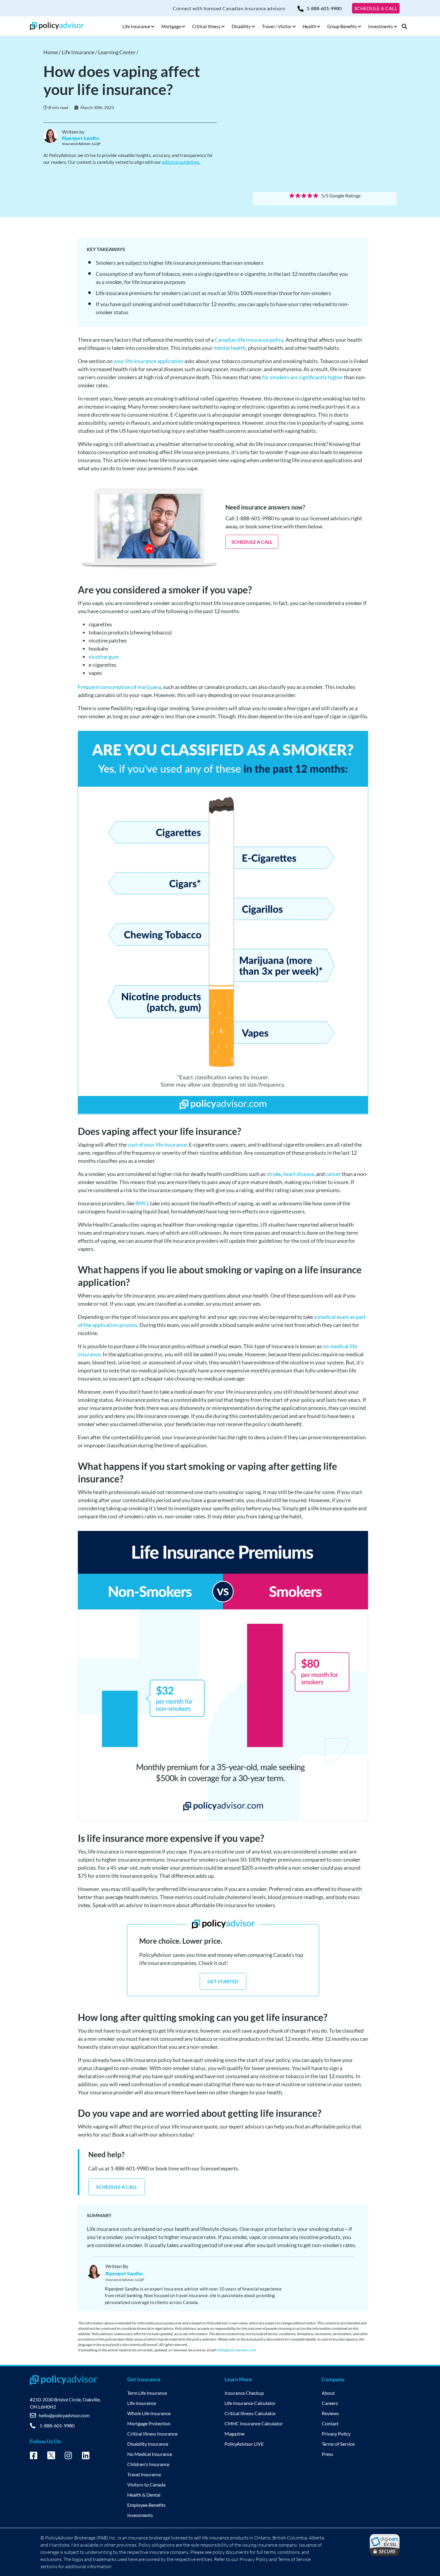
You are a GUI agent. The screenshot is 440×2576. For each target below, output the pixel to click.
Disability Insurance (148, 2444)
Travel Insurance (144, 2474)
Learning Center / (118, 52)
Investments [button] (381, 26)
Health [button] (309, 26)
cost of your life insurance (157, 1145)
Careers (330, 2403)
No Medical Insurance (150, 2454)
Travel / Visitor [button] (277, 26)
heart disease (299, 1174)
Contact (330, 2423)
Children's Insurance (148, 2464)
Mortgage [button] (171, 26)
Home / (53, 52)
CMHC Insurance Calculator (254, 2423)
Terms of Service (338, 2444)
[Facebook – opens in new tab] (34, 2456)
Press (327, 2454)
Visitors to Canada (146, 2484)
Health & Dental (144, 2495)
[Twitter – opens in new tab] (51, 2457)
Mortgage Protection (149, 2423)
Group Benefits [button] (342, 26)
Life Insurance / (80, 52)
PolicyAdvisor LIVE (244, 2444)
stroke (274, 1174)
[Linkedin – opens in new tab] (86, 2456)
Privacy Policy (336, 2434)
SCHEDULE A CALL (376, 8)
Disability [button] (241, 26)
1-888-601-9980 (324, 8)
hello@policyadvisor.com (236, 2350)
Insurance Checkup (244, 2393)
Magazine (235, 2434)
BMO (142, 1203)
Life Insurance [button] (136, 26)
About (328, 2393)
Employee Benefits (146, 2505)
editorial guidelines (181, 162)
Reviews (330, 2413)
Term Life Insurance (147, 2393)
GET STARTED (223, 1981)
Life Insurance (142, 2403)
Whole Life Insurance (149, 2413)
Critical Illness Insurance (152, 2434)
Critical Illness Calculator (250, 2413)
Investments (140, 2515)
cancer (333, 1174)
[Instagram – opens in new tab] (68, 2456)
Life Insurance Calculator (250, 2403)
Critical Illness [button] (206, 26)
